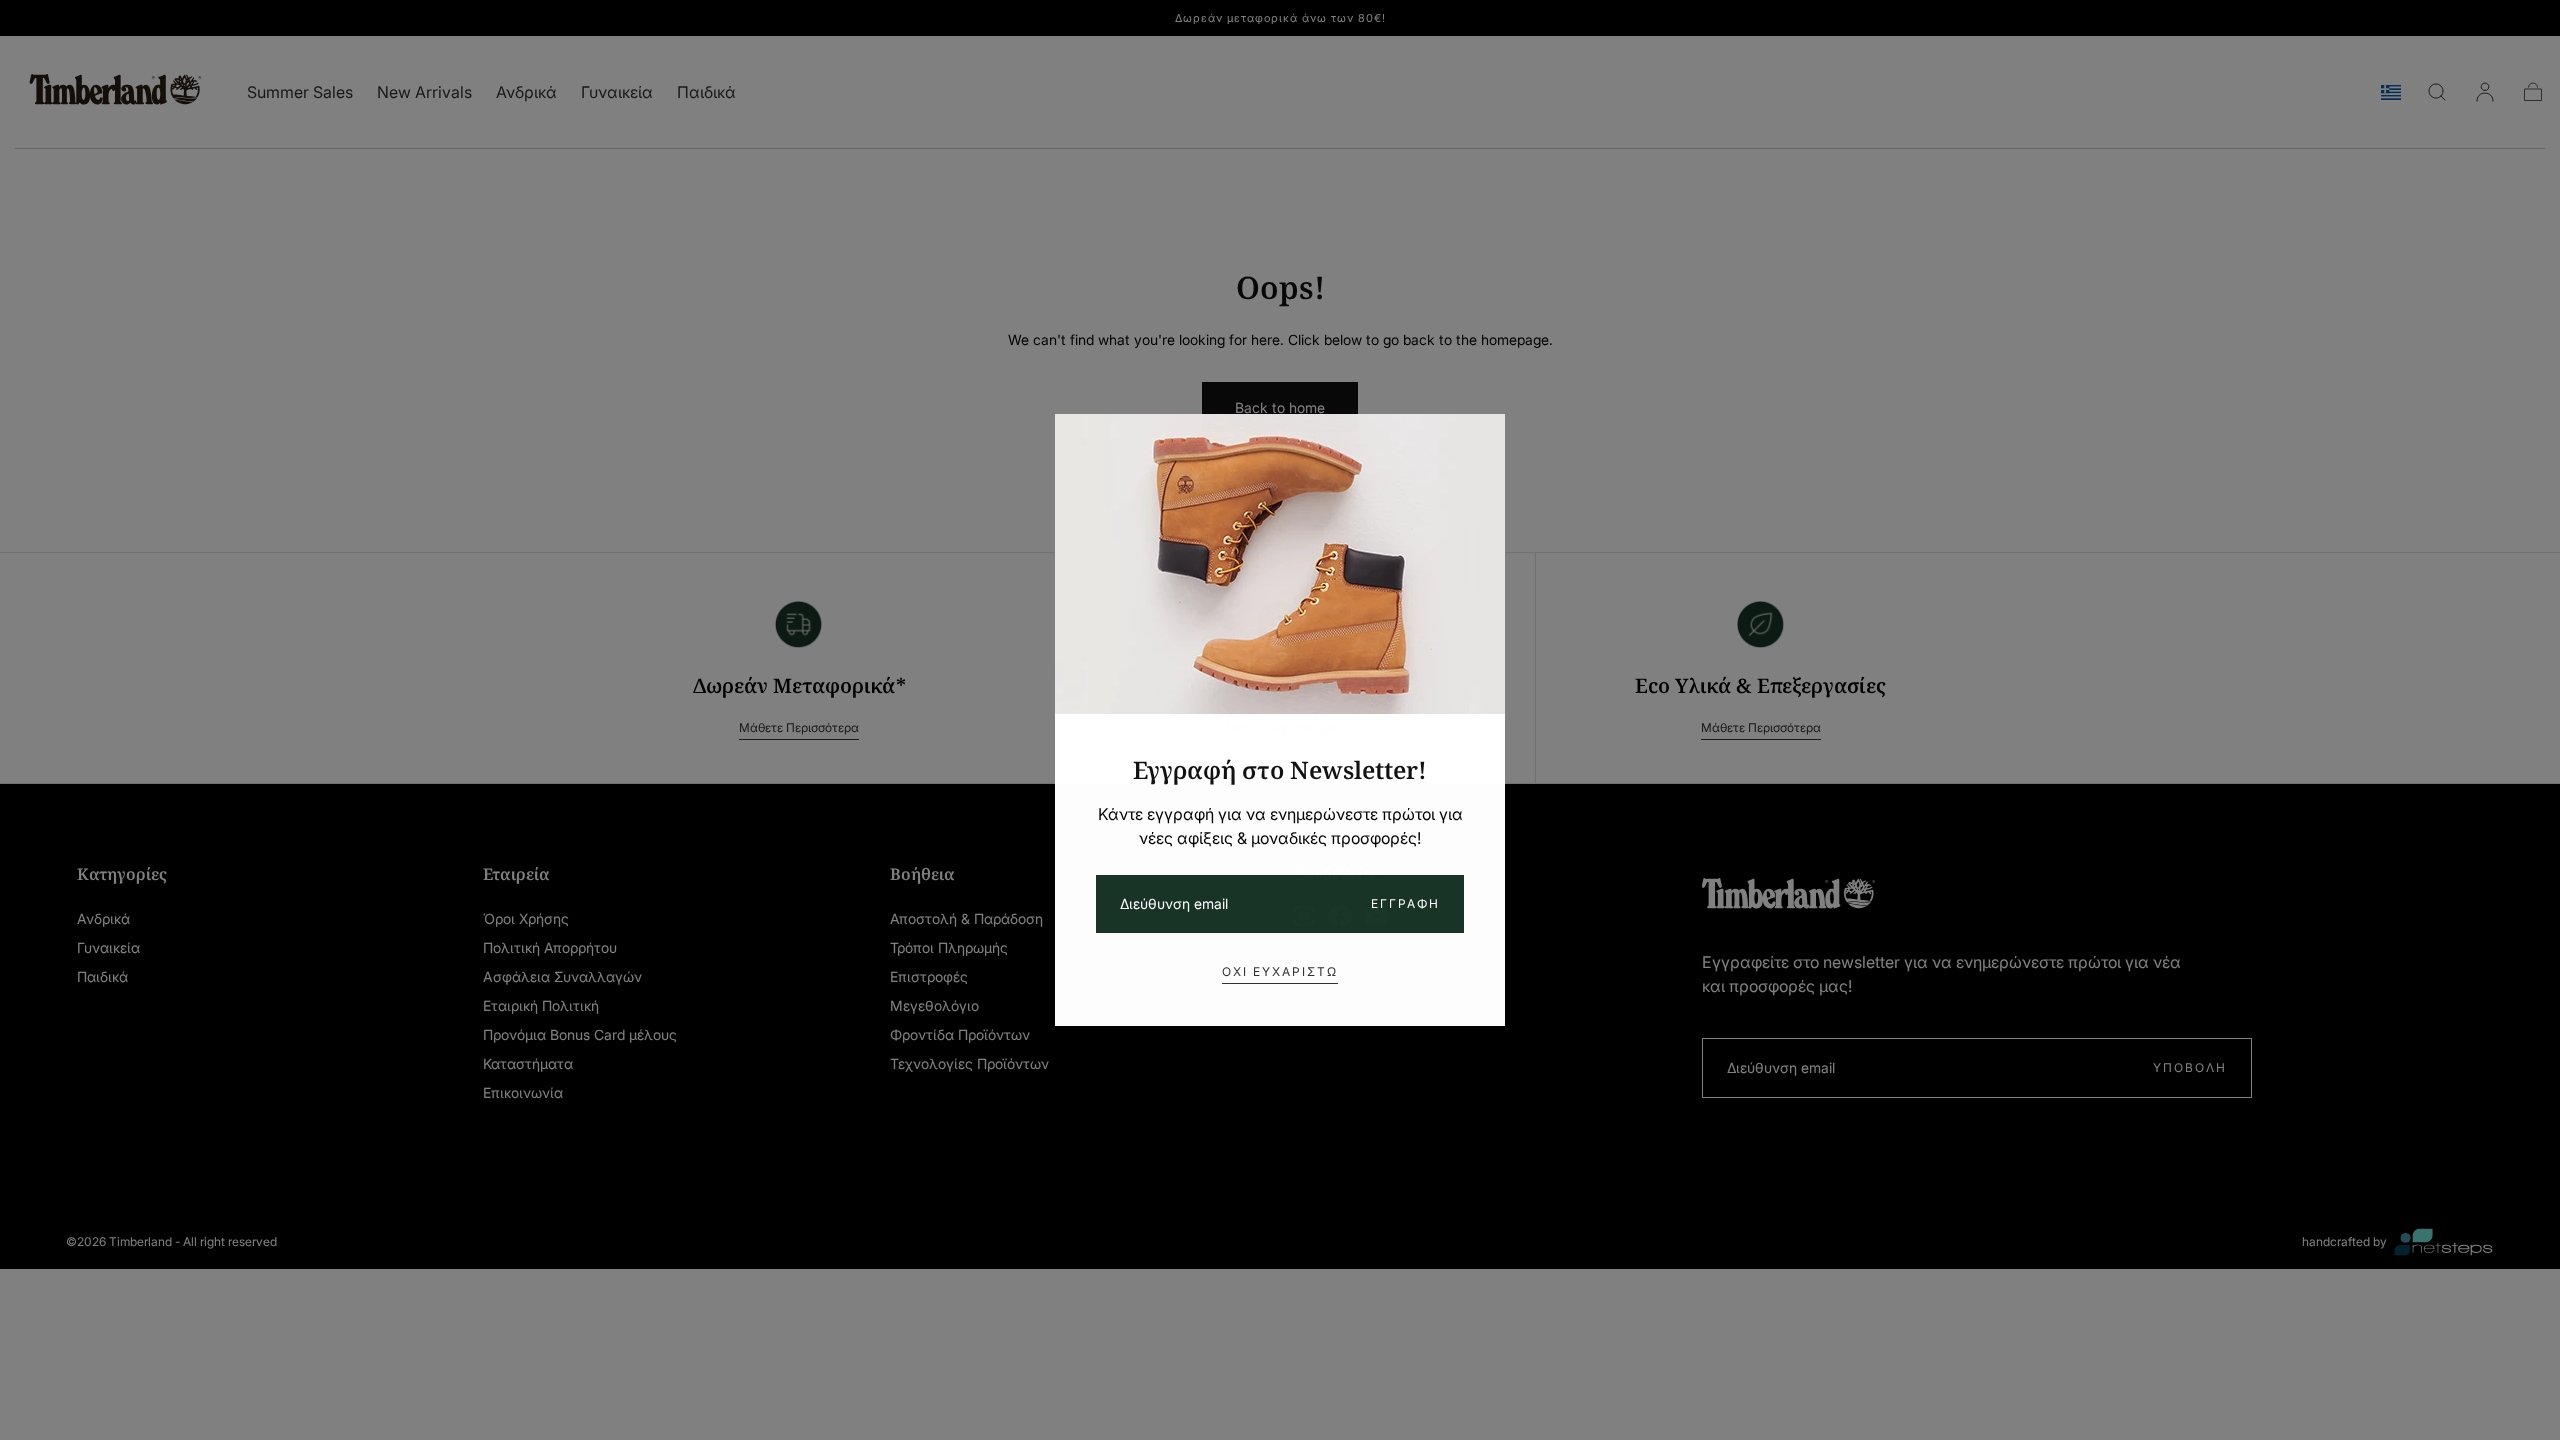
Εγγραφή (1405, 903)
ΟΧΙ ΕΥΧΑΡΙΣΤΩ (1280, 971)
